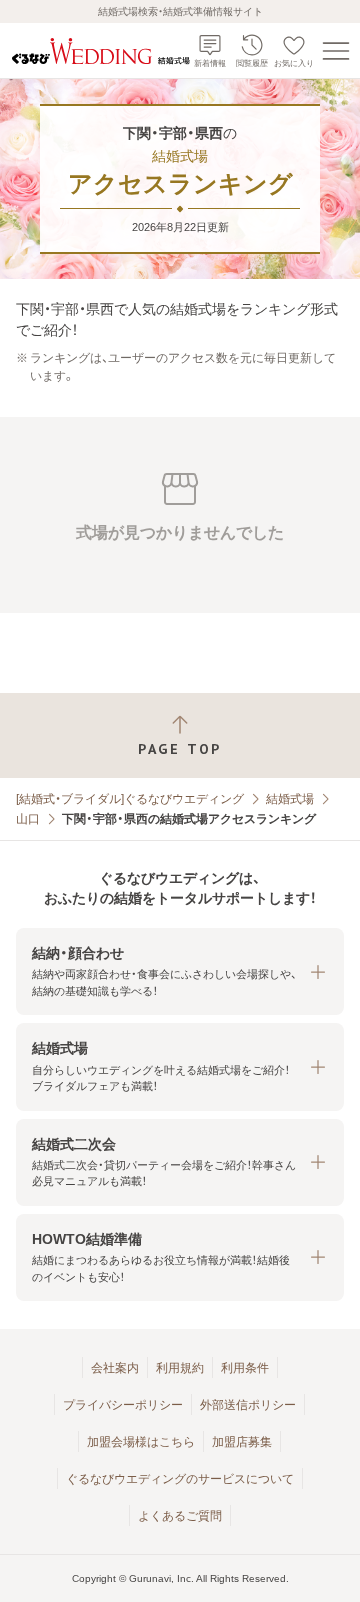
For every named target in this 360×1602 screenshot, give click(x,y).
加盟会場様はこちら (141, 1442)
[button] (180, 971)
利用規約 (180, 1368)
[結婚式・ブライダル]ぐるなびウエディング (130, 799)
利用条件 (245, 1368)
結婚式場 (290, 799)
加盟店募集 (242, 1442)
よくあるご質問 (180, 1516)
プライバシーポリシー (123, 1405)
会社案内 (115, 1368)
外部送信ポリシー (248, 1405)
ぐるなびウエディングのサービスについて (180, 1479)
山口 (28, 819)
